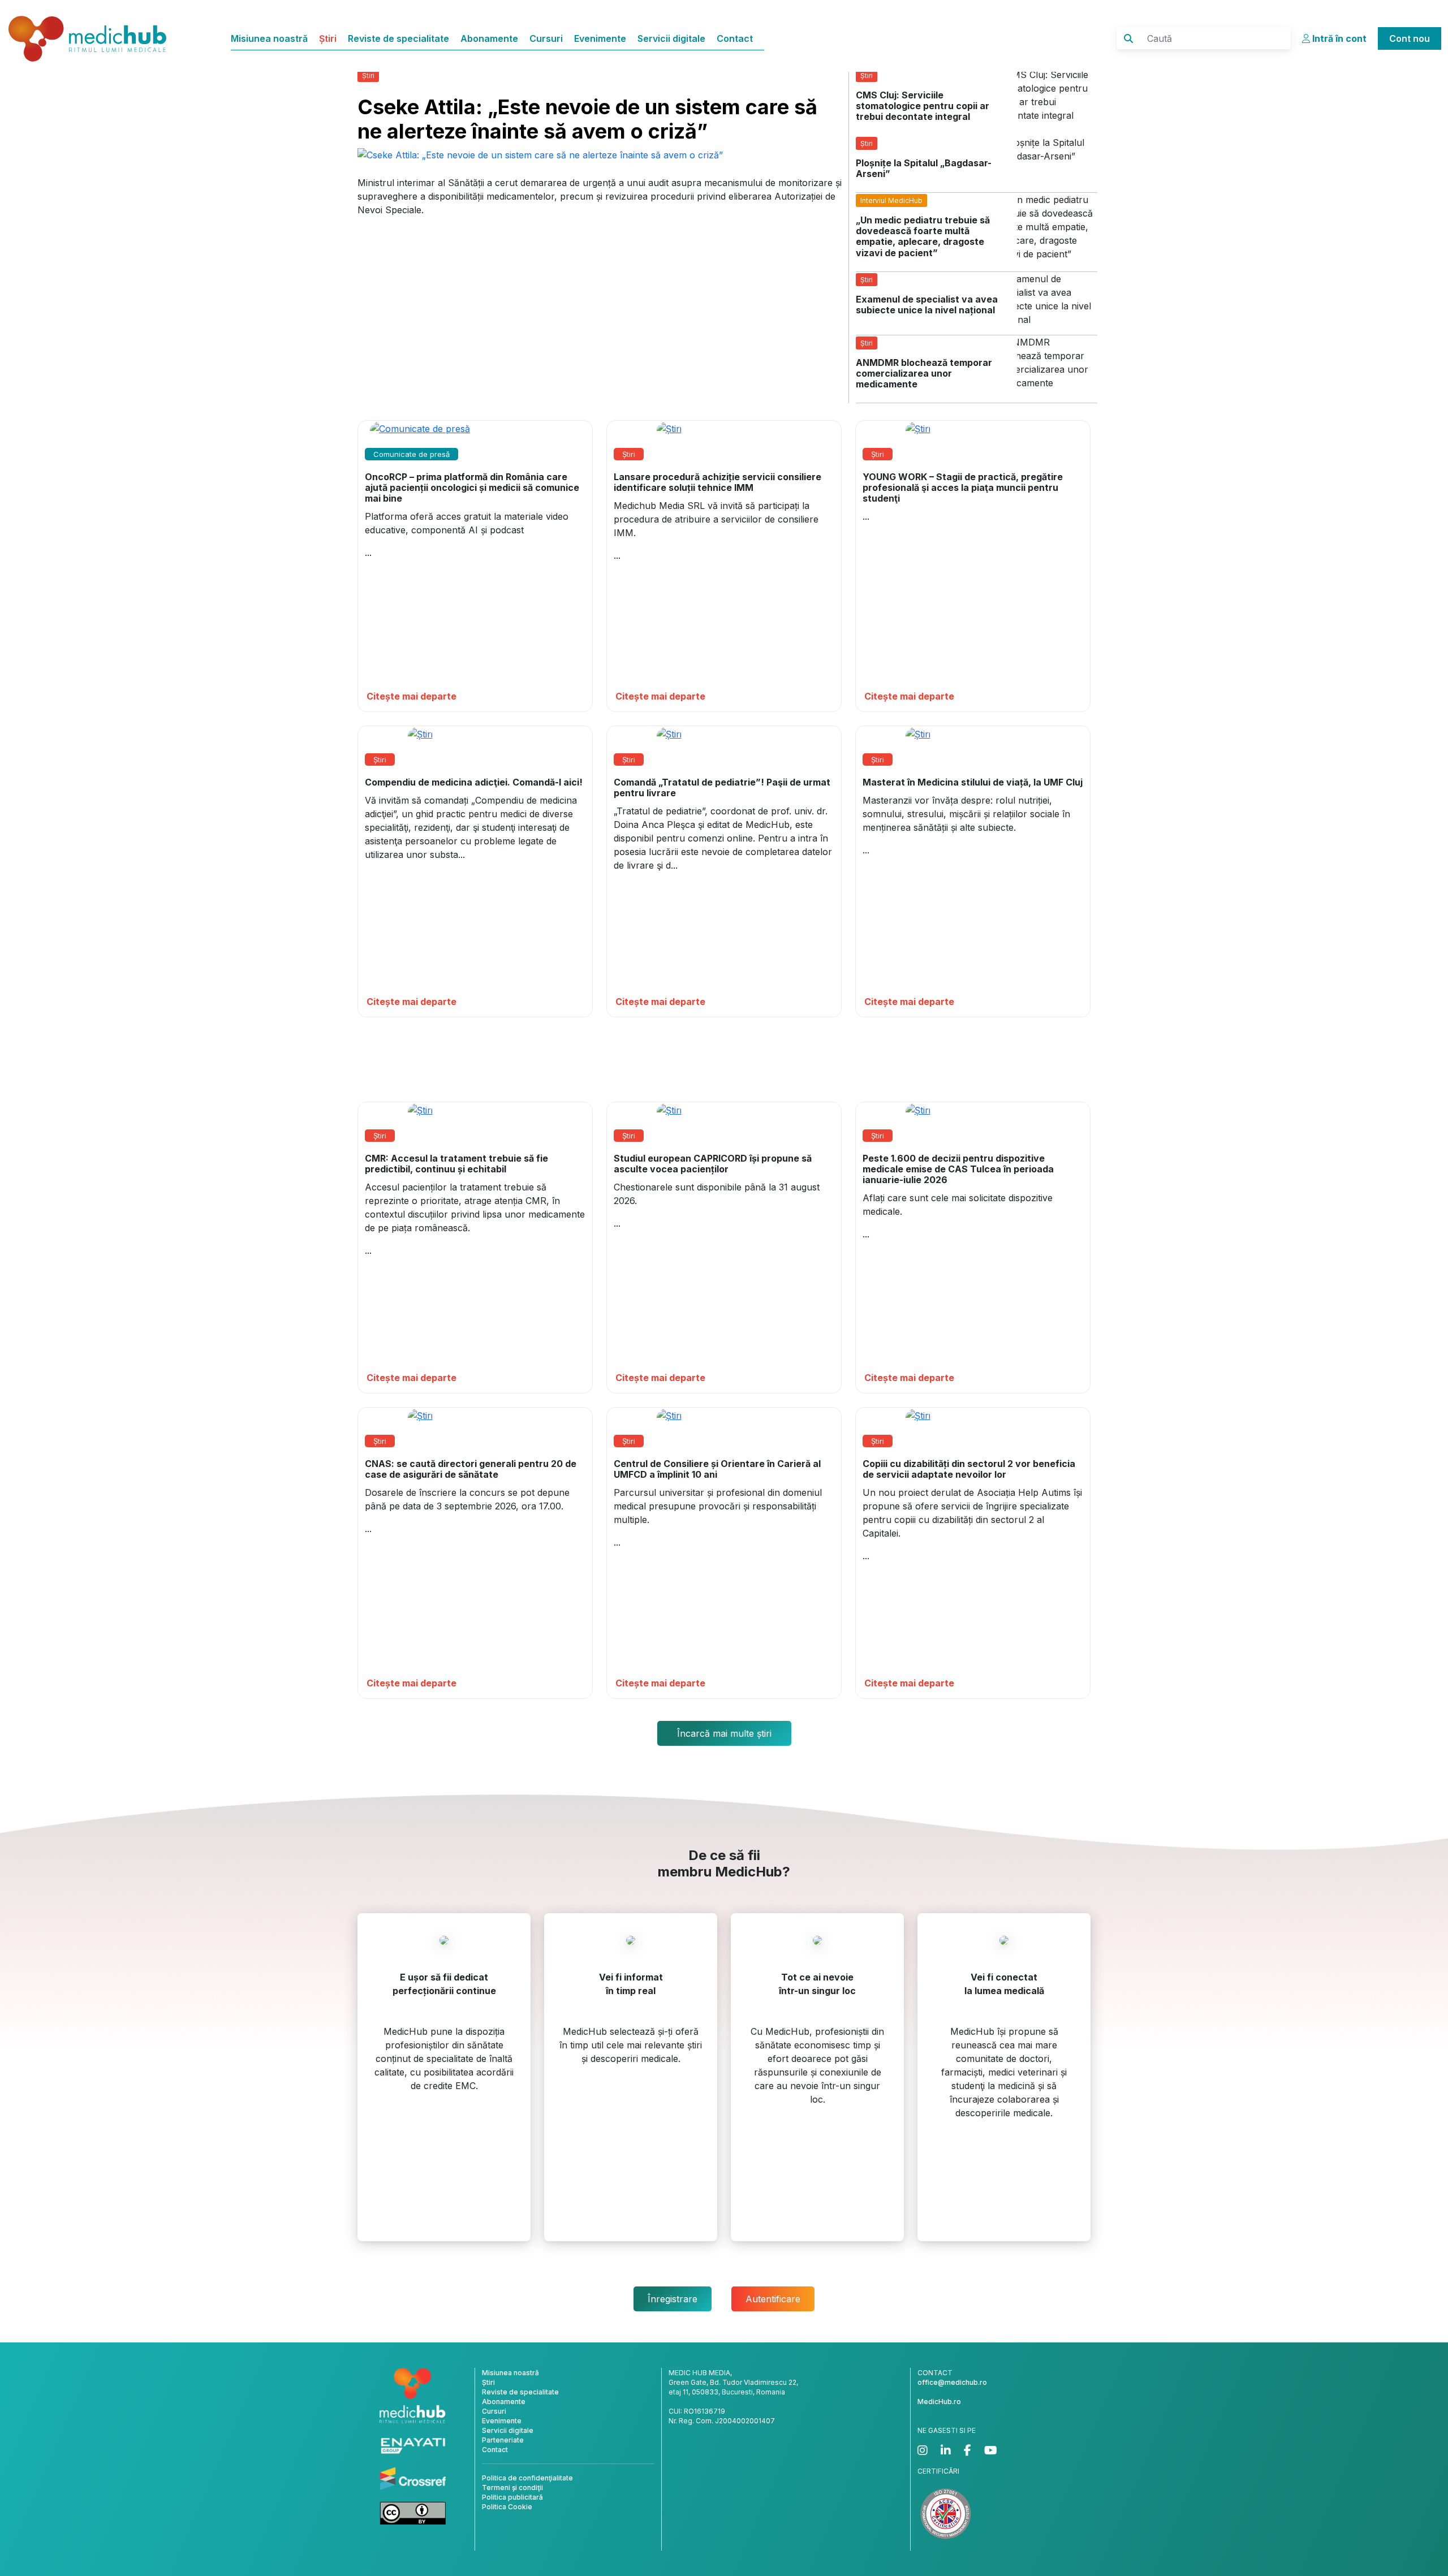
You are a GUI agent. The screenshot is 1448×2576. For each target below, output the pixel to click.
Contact (735, 38)
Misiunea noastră (269, 38)
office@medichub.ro (952, 2382)
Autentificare (773, 2299)
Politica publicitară (512, 2497)
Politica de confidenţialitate (527, 2478)
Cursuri (546, 38)
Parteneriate (503, 2440)
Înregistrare (673, 2299)
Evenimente (600, 38)
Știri (328, 38)
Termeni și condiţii (512, 2487)
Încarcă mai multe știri (724, 1733)
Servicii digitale (671, 38)
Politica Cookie (507, 2507)
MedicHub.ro (939, 2402)
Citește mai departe (411, 696)
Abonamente (489, 38)
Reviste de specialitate (398, 38)
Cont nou (1410, 38)
